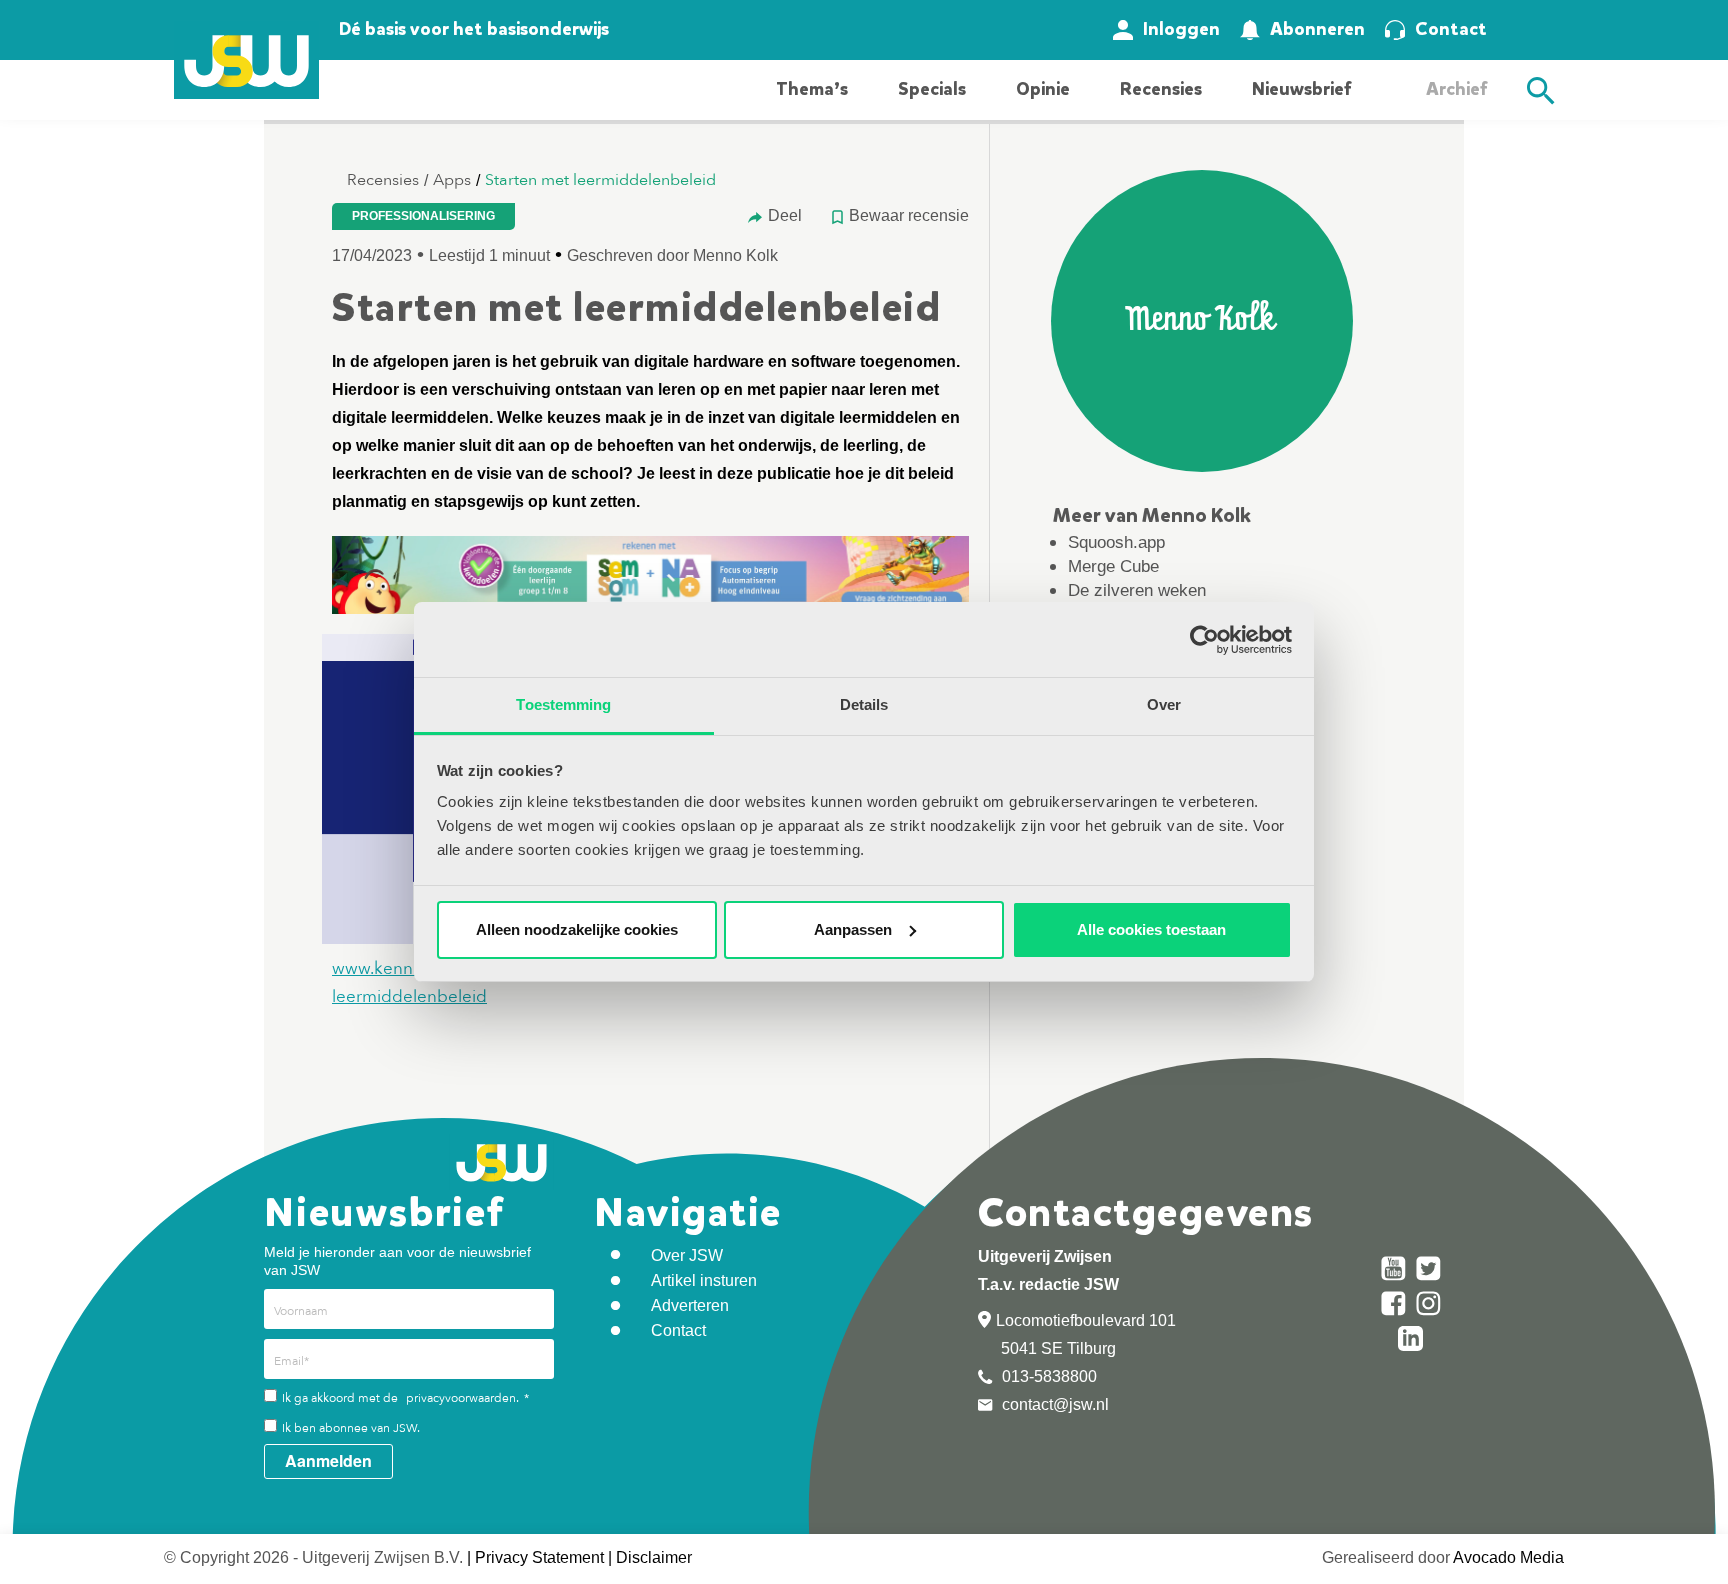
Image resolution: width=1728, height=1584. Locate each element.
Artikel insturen (704, 1280)
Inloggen (1181, 29)
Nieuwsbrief (1301, 89)
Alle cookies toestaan (1151, 929)
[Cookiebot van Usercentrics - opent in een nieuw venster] (1204, 640)
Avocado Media (1508, 1557)
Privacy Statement (539, 1557)
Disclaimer (654, 1557)
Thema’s (812, 89)
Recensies (1161, 89)
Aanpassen (853, 929)
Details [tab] (864, 704)
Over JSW (687, 1255)
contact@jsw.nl (1053, 1404)
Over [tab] (1164, 704)
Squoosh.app (1116, 542)
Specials (932, 89)
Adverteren (690, 1305)
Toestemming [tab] (563, 704)
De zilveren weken (1137, 590)
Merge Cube (1113, 566)
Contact (1451, 29)
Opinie (1043, 89)
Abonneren (1317, 29)
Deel (785, 215)
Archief (1456, 89)
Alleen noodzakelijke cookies (577, 929)
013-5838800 (1047, 1376)
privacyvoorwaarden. (462, 1398)
